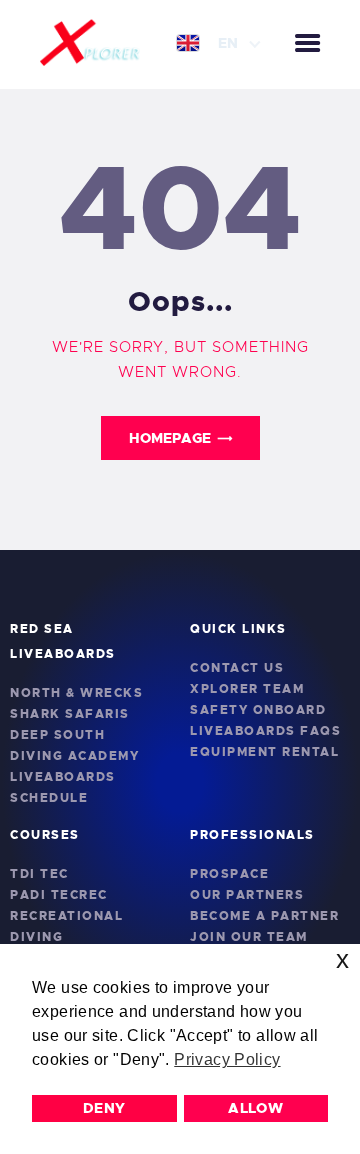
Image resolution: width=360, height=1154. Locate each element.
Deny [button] (104, 1108)
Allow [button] (255, 1108)
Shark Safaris (70, 714)
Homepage (170, 438)
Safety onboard (258, 710)
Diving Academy (74, 756)
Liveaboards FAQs (265, 731)
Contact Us (237, 668)
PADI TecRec (59, 895)
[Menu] (307, 44)
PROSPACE (229, 874)
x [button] (342, 959)
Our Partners (247, 895)
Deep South (57, 735)
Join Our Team (249, 937)
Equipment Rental (264, 752)
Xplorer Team (247, 689)
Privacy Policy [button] (227, 1059)
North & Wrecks (76, 693)
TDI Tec (39, 874)
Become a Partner (264, 916)
